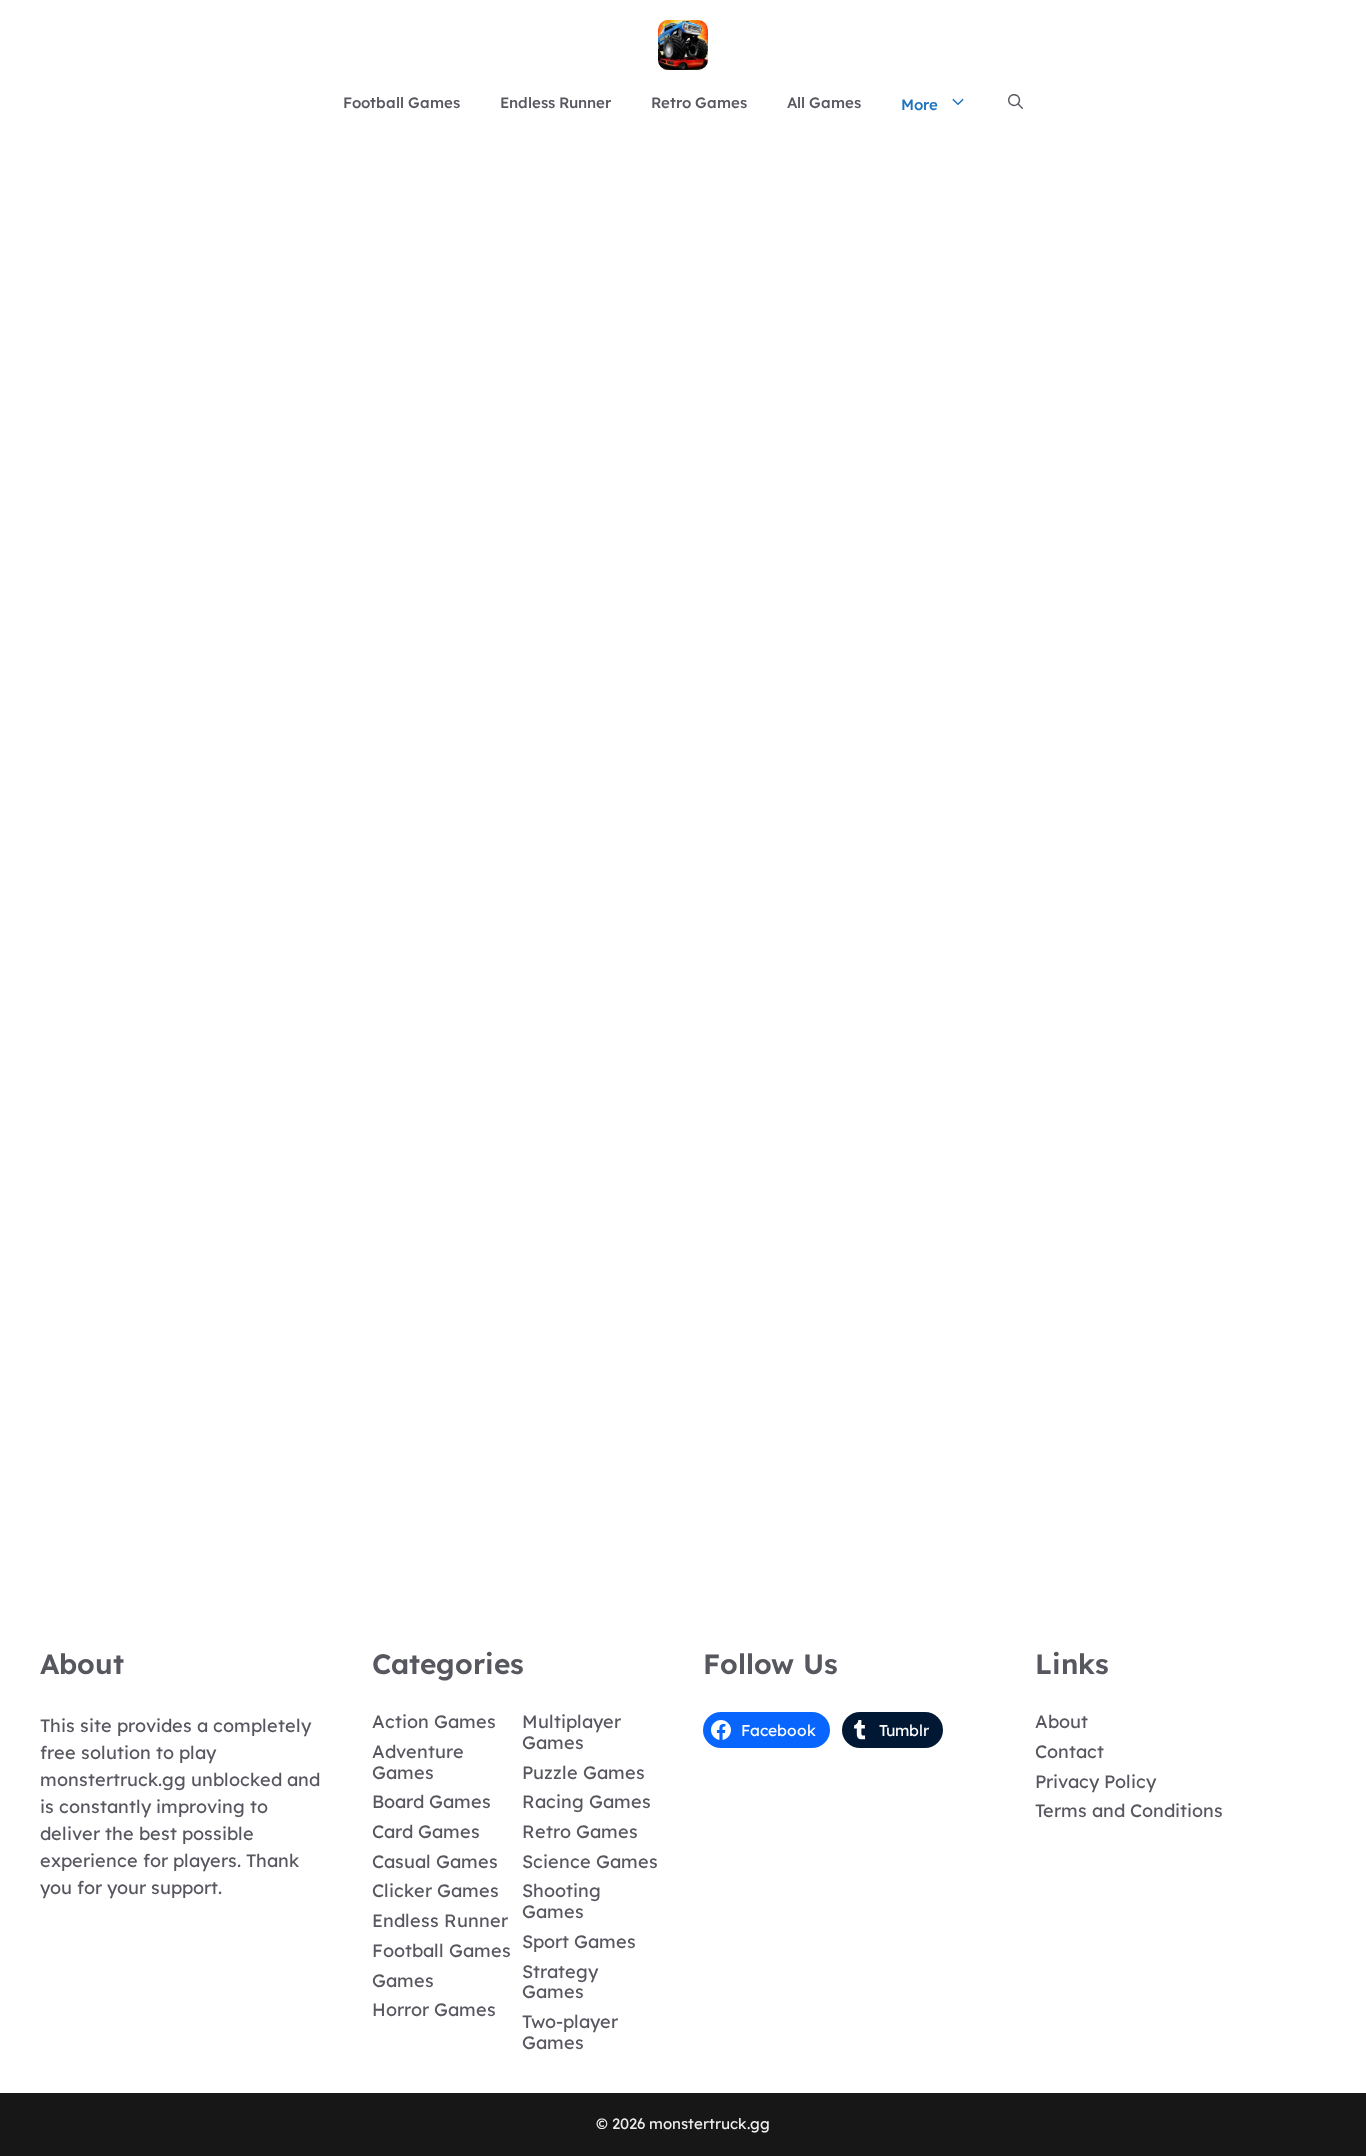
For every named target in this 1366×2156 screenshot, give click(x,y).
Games (403, 1980)
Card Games (426, 1831)
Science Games (590, 1861)
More (919, 104)
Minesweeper (136, 1571)
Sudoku (136, 1298)
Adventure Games (418, 1762)
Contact (1069, 1751)
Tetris (136, 1025)
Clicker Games (435, 1890)
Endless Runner (555, 102)
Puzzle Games (583, 1772)
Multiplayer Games (571, 1732)
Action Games (434, 1721)
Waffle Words (137, 479)
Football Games (401, 102)
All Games (824, 102)
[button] (1015, 103)
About (1061, 1721)
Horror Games (434, 2009)
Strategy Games (560, 1982)
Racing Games (586, 1801)
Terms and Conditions (1129, 1810)
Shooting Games (561, 1901)
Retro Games (699, 102)
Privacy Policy (1095, 1781)
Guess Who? (136, 752)
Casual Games (435, 1861)
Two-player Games (570, 2032)
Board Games (431, 1801)
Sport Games (579, 1941)
